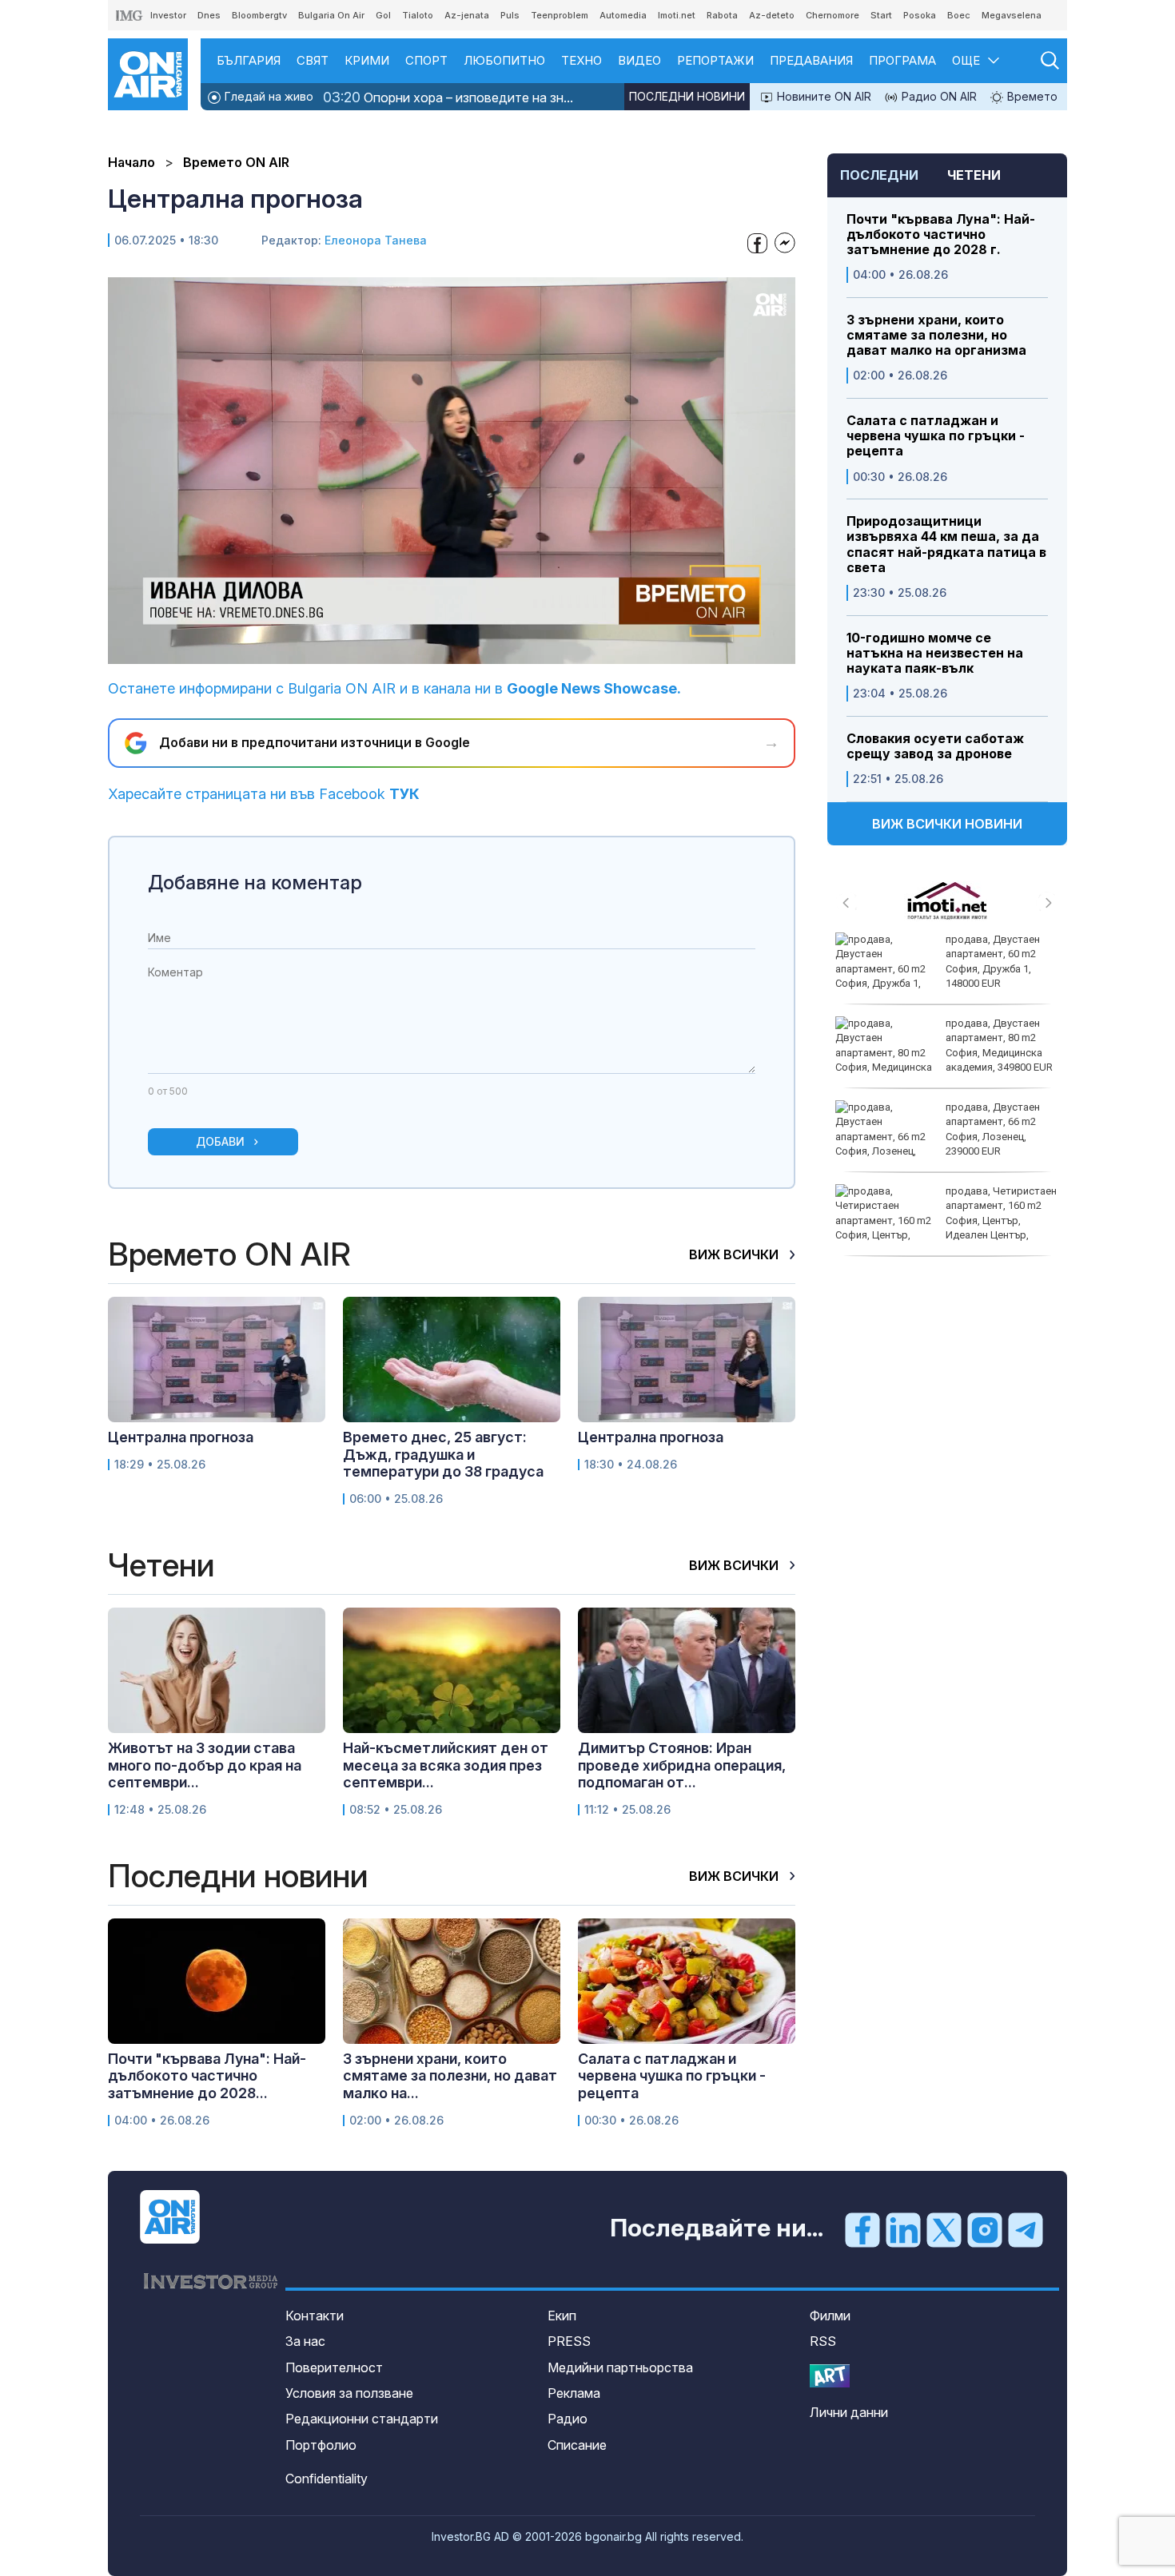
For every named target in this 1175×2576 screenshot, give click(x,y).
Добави (220, 1141)
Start (881, 15)
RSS (823, 2341)
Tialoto (418, 15)
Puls (510, 15)
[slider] (415, 650)
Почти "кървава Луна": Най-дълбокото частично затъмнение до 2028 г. (941, 235)
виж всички (735, 1254)
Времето (1031, 96)
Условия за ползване (349, 2393)
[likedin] (903, 2229)
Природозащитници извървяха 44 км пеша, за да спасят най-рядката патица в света (946, 545)
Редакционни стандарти (362, 2419)
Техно (582, 60)
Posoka (920, 15)
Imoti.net (677, 15)
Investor (168, 15)
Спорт (426, 60)
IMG (129, 16)
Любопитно (504, 60)
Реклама (574, 2393)
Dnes (209, 15)
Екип (562, 2316)
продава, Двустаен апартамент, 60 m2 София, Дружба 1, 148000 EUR (993, 961)
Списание (577, 2445)
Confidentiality (327, 2479)
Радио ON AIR (938, 96)
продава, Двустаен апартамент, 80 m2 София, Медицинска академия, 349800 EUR (999, 1045)
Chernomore (832, 15)
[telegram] (1026, 2229)
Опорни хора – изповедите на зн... (448, 97)
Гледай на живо (267, 96)
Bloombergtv (259, 15)
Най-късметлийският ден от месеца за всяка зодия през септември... (446, 1765)
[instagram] (985, 2229)
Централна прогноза (181, 1437)
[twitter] (944, 2229)
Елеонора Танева (376, 240)
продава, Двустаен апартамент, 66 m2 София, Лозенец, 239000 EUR (993, 1129)
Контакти (315, 2316)
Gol (383, 15)
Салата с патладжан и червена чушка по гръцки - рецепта (936, 436)
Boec (959, 15)
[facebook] (862, 2229)
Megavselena (1012, 15)
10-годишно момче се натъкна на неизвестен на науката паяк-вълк (935, 653)
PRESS (569, 2341)
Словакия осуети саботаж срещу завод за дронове (935, 746)
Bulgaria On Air (331, 15)
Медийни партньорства (620, 2367)
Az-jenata (467, 15)
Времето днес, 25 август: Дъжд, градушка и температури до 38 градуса (443, 1454)
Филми (830, 2316)
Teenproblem (560, 15)
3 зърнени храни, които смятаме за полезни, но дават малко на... (450, 2076)
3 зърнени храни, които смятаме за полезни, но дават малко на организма (936, 335)
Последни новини (687, 96)
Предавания (811, 60)
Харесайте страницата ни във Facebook (264, 794)
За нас (305, 2341)
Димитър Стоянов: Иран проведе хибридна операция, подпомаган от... (682, 1765)
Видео (639, 60)
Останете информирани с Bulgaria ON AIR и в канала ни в (394, 688)
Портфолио (321, 2445)
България (249, 60)
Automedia (623, 15)
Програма (902, 60)
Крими (367, 60)
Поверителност (334, 2367)
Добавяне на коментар (255, 883)
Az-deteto (772, 15)
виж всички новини (947, 824)
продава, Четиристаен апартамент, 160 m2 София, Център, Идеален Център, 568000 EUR (946, 1220)
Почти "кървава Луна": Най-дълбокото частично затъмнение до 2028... (207, 2076)
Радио (568, 2419)
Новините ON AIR (822, 96)
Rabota (722, 15)
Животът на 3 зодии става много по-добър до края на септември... (205, 1765)
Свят (313, 60)
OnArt (830, 2376)
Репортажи (715, 60)
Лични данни (849, 2412)
